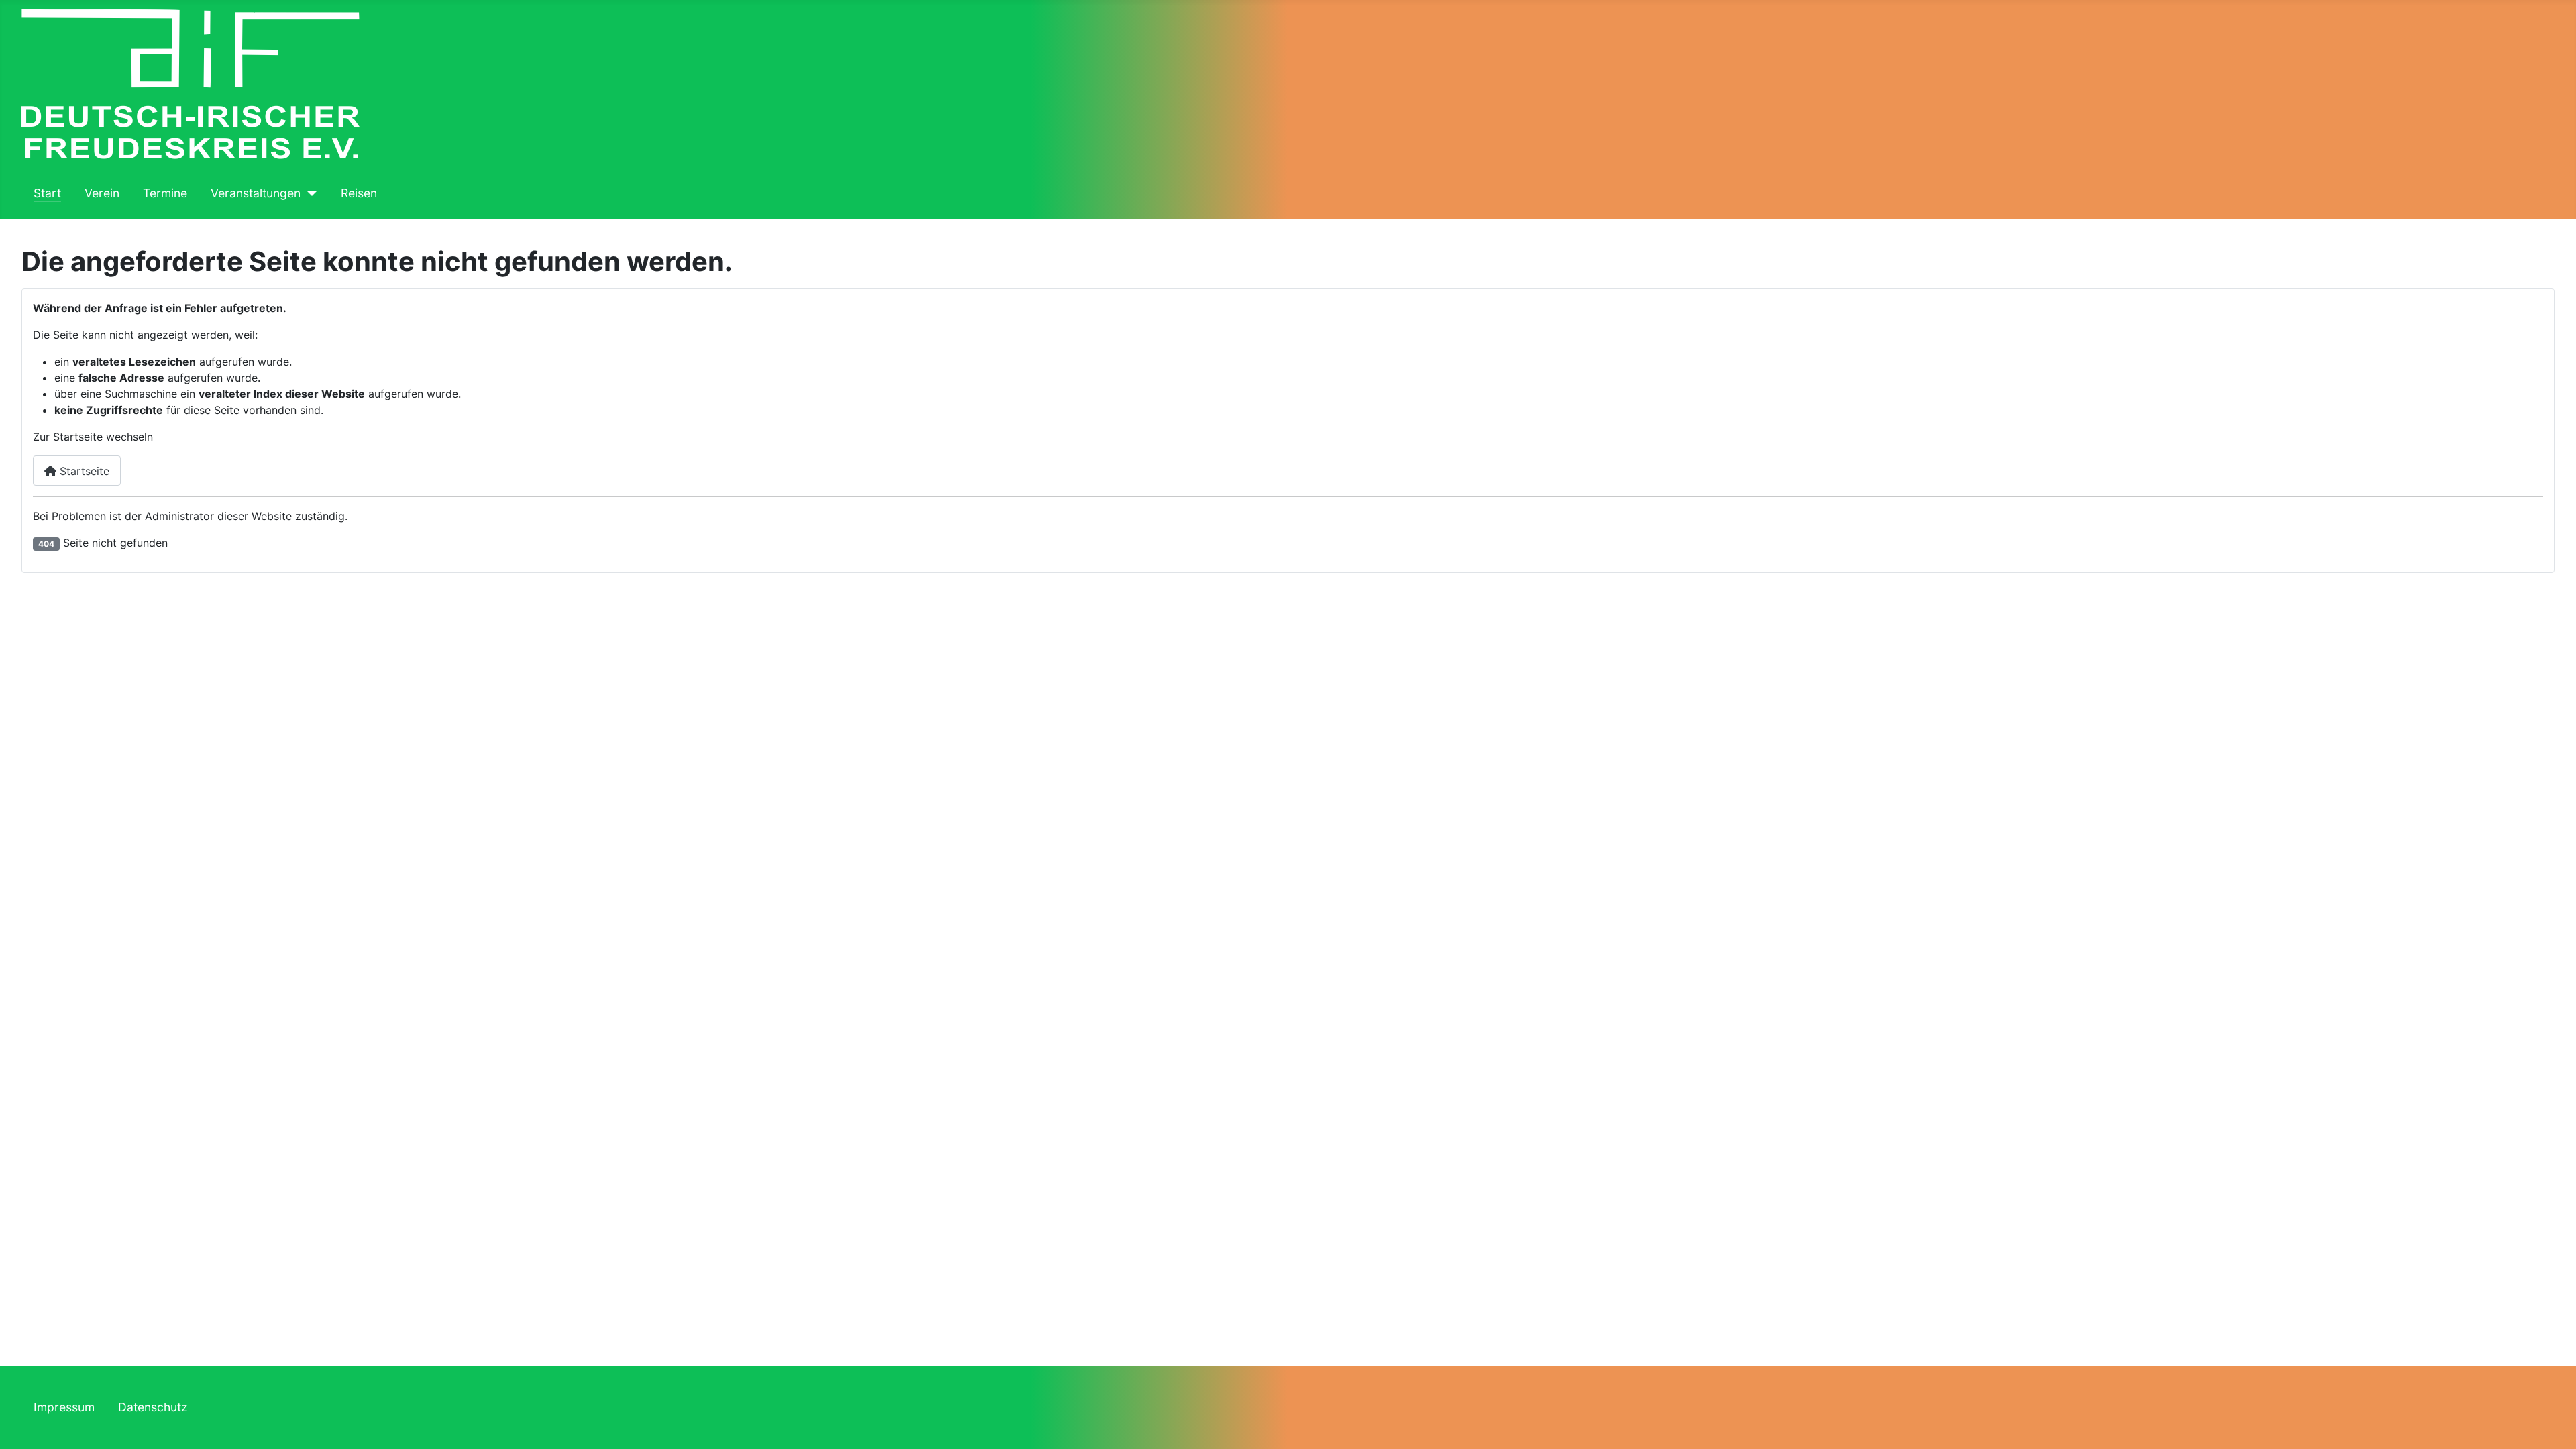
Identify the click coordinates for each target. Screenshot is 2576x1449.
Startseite (83, 471)
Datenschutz (153, 1407)
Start (47, 193)
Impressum (64, 1407)
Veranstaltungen (256, 193)
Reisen (359, 193)
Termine (165, 193)
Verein (102, 193)
